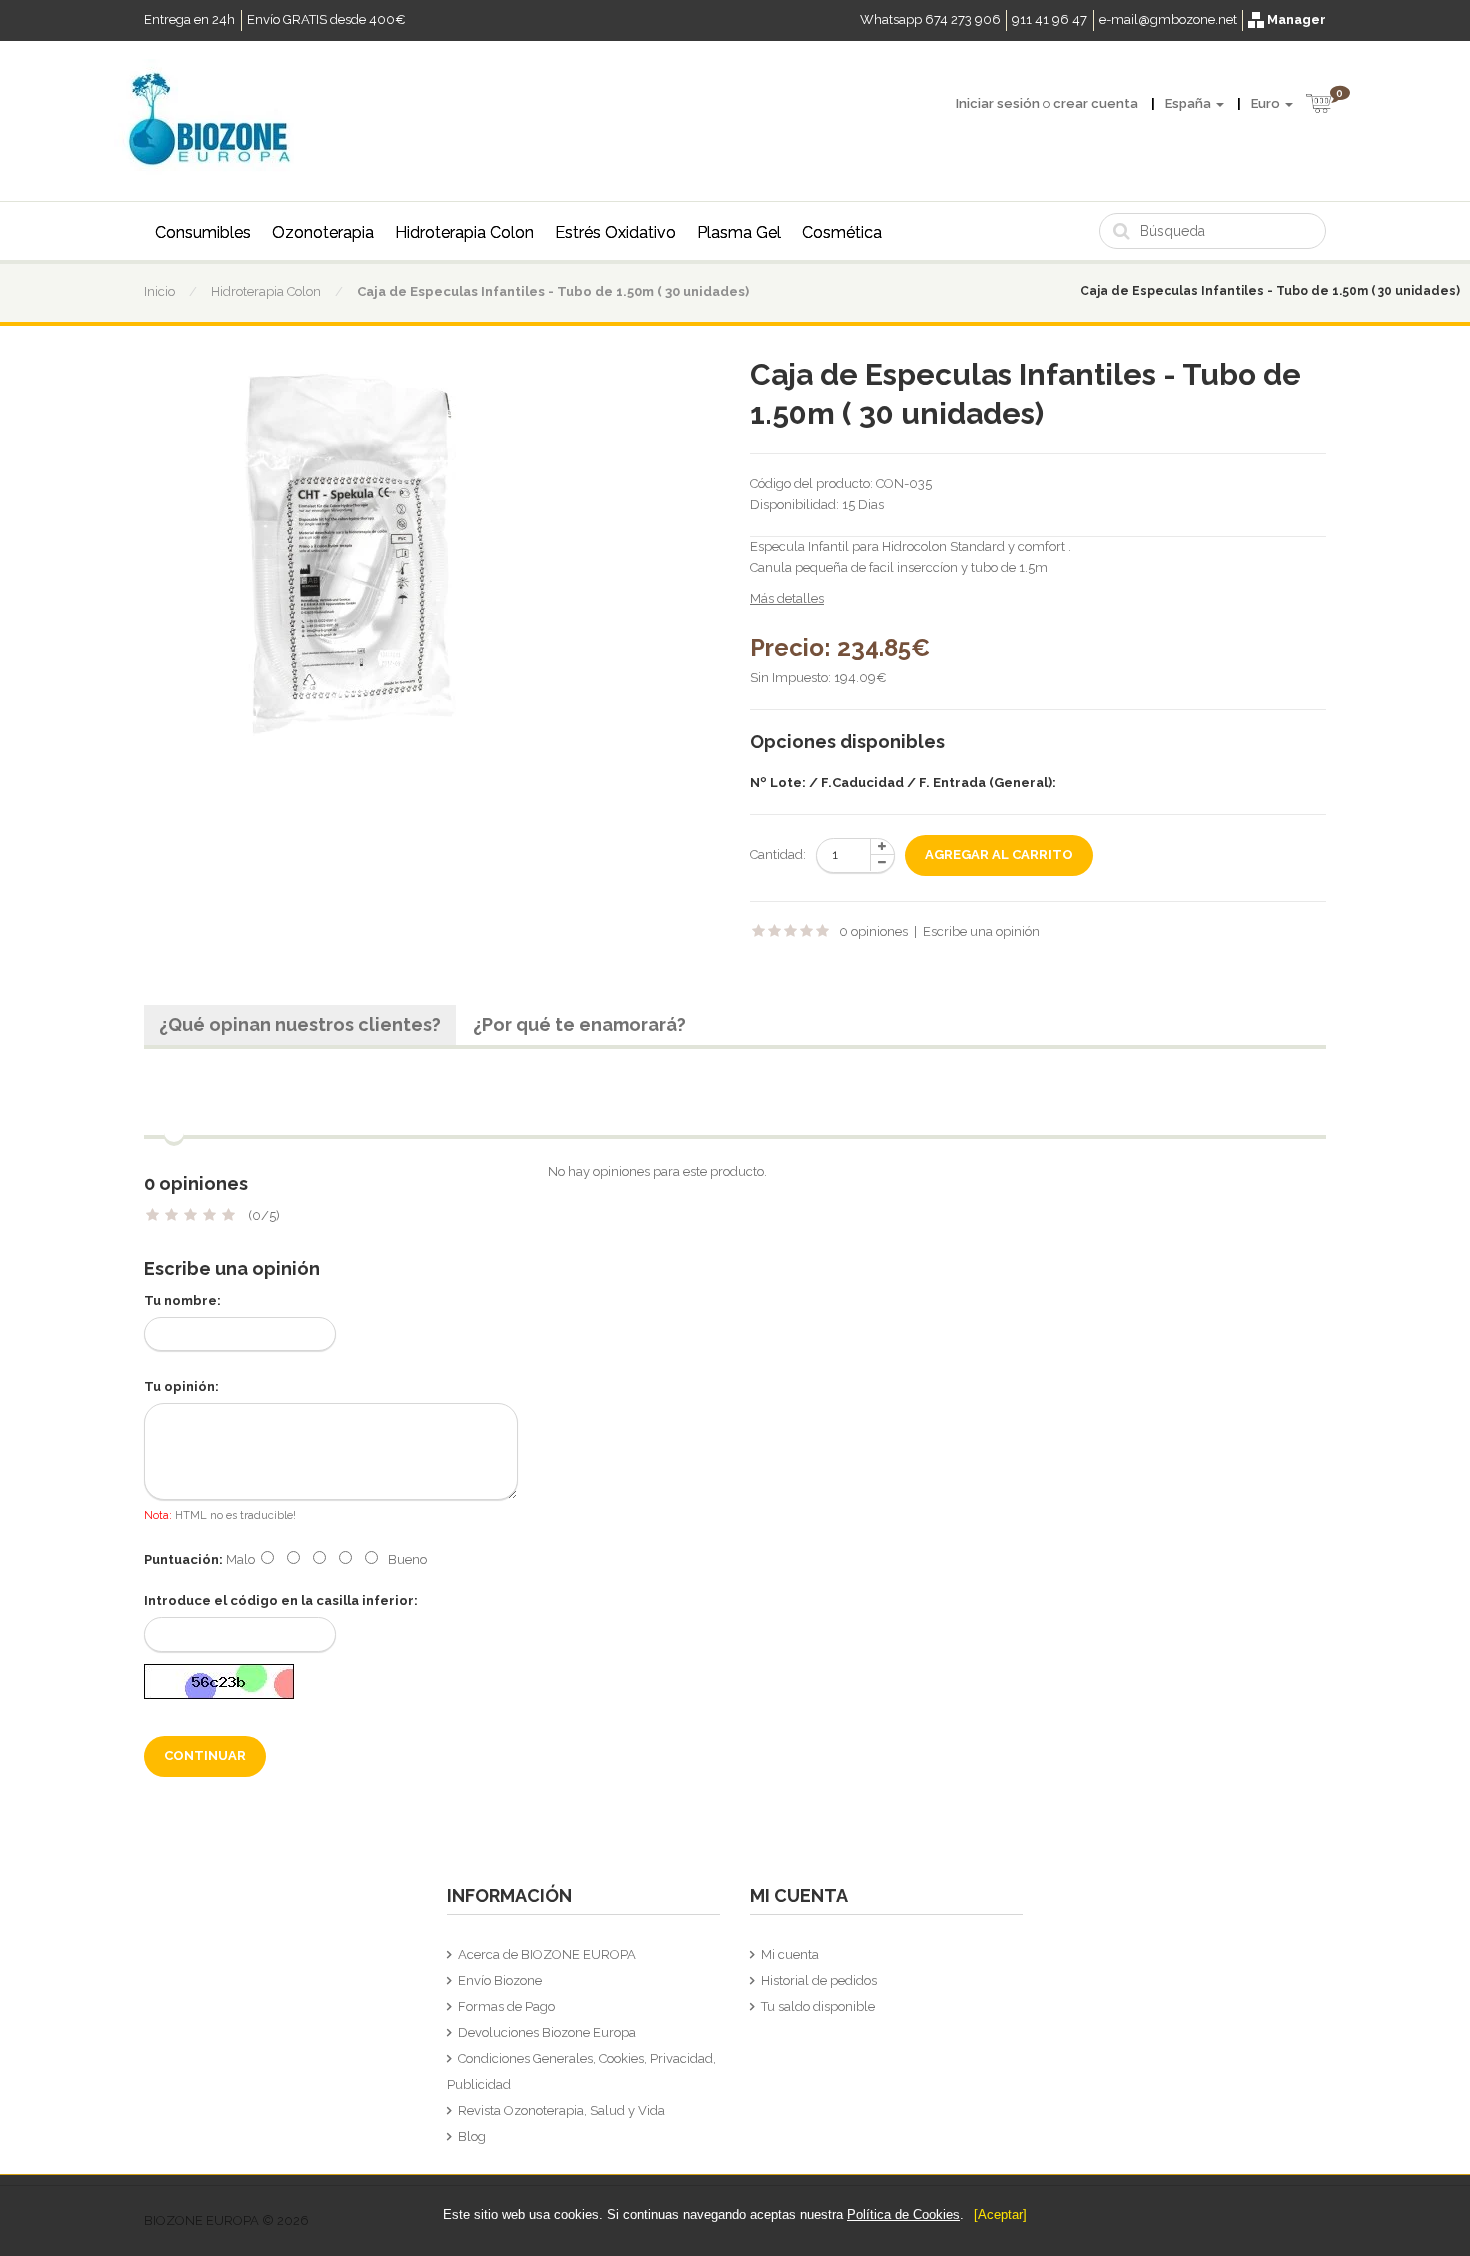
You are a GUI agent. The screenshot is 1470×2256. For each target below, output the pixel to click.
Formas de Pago (506, 2006)
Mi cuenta (790, 1954)
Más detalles (787, 598)
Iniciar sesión (998, 103)
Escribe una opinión (981, 931)
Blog (472, 2136)
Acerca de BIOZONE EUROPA (547, 1954)
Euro (1267, 103)
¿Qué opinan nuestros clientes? (300, 1024)
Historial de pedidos (819, 1980)
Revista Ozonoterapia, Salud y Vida (561, 2110)
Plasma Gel (739, 232)
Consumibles (203, 232)
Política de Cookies (903, 2214)
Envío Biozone (500, 1980)
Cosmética (842, 232)
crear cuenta (1095, 103)
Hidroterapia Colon (464, 232)
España (1189, 103)
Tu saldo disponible (818, 2006)
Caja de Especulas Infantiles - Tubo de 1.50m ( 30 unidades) (553, 291)
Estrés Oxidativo (615, 232)
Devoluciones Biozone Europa (547, 2032)
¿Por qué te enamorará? (579, 1024)
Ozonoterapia (323, 232)
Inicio (159, 291)
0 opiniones (873, 931)
